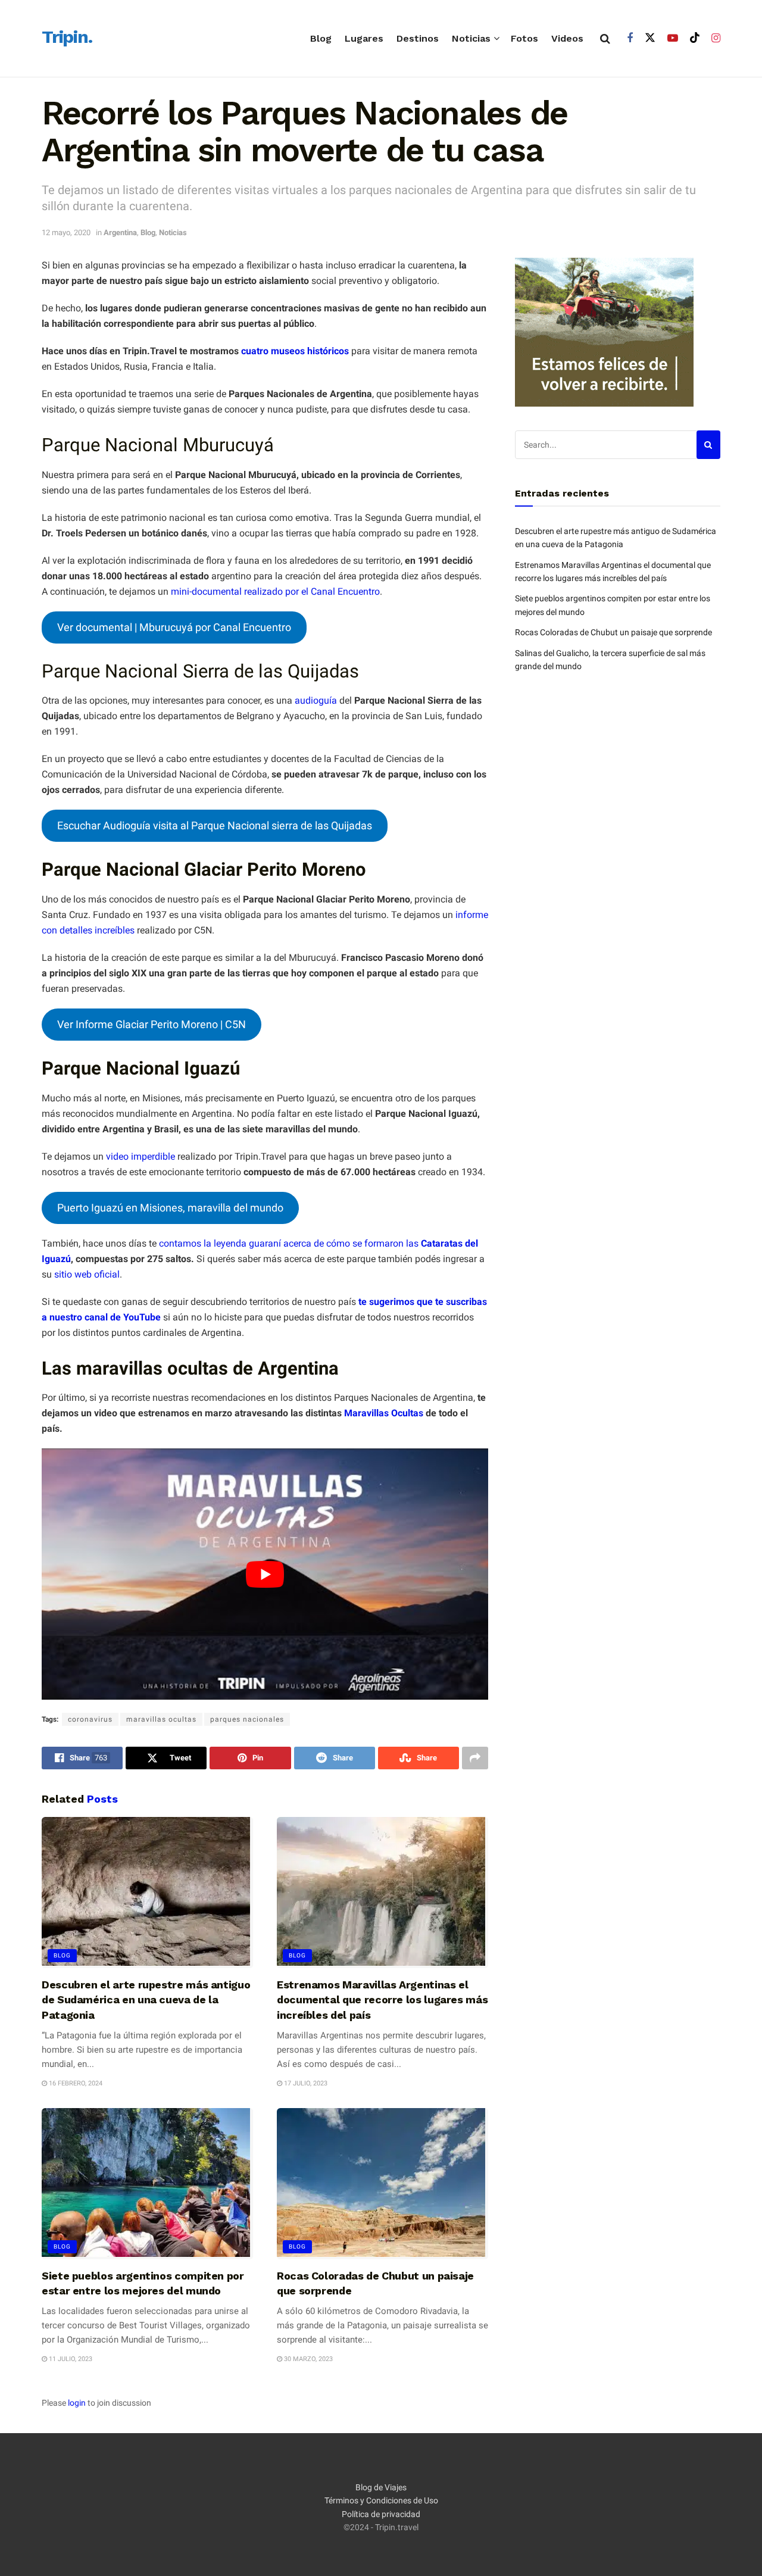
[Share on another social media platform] (475, 1758)
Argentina (120, 232)
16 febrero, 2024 (75, 2083)
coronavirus (90, 1719)
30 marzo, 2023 (307, 2359)
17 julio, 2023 (305, 2083)
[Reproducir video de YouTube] (265, 1574)
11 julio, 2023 (70, 2359)
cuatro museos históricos (295, 351)
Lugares (364, 38)
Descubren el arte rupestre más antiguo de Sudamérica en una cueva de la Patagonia (146, 1999)
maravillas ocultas (161, 1719)
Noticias (471, 38)
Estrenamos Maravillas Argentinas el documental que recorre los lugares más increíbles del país (382, 1999)
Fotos (524, 38)
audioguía (316, 700)
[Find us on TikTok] (695, 38)
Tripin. (67, 38)
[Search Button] (605, 39)
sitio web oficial (87, 1274)
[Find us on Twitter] (650, 38)
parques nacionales (247, 1719)
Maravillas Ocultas (384, 1413)
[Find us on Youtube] (673, 38)
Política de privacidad (381, 2514)
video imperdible (140, 1156)
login (77, 2403)
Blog (321, 38)
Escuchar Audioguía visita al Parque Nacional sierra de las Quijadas (215, 825)
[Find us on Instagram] (716, 38)
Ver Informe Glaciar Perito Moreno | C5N (152, 1024)
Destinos (418, 38)
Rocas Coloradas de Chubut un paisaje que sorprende (613, 632)
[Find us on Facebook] (630, 38)
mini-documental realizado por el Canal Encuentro (274, 591)
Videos (567, 38)
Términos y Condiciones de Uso (381, 2501)
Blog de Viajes (381, 2487)
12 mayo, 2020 (66, 232)
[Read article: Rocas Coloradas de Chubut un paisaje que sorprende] (382, 2184)
